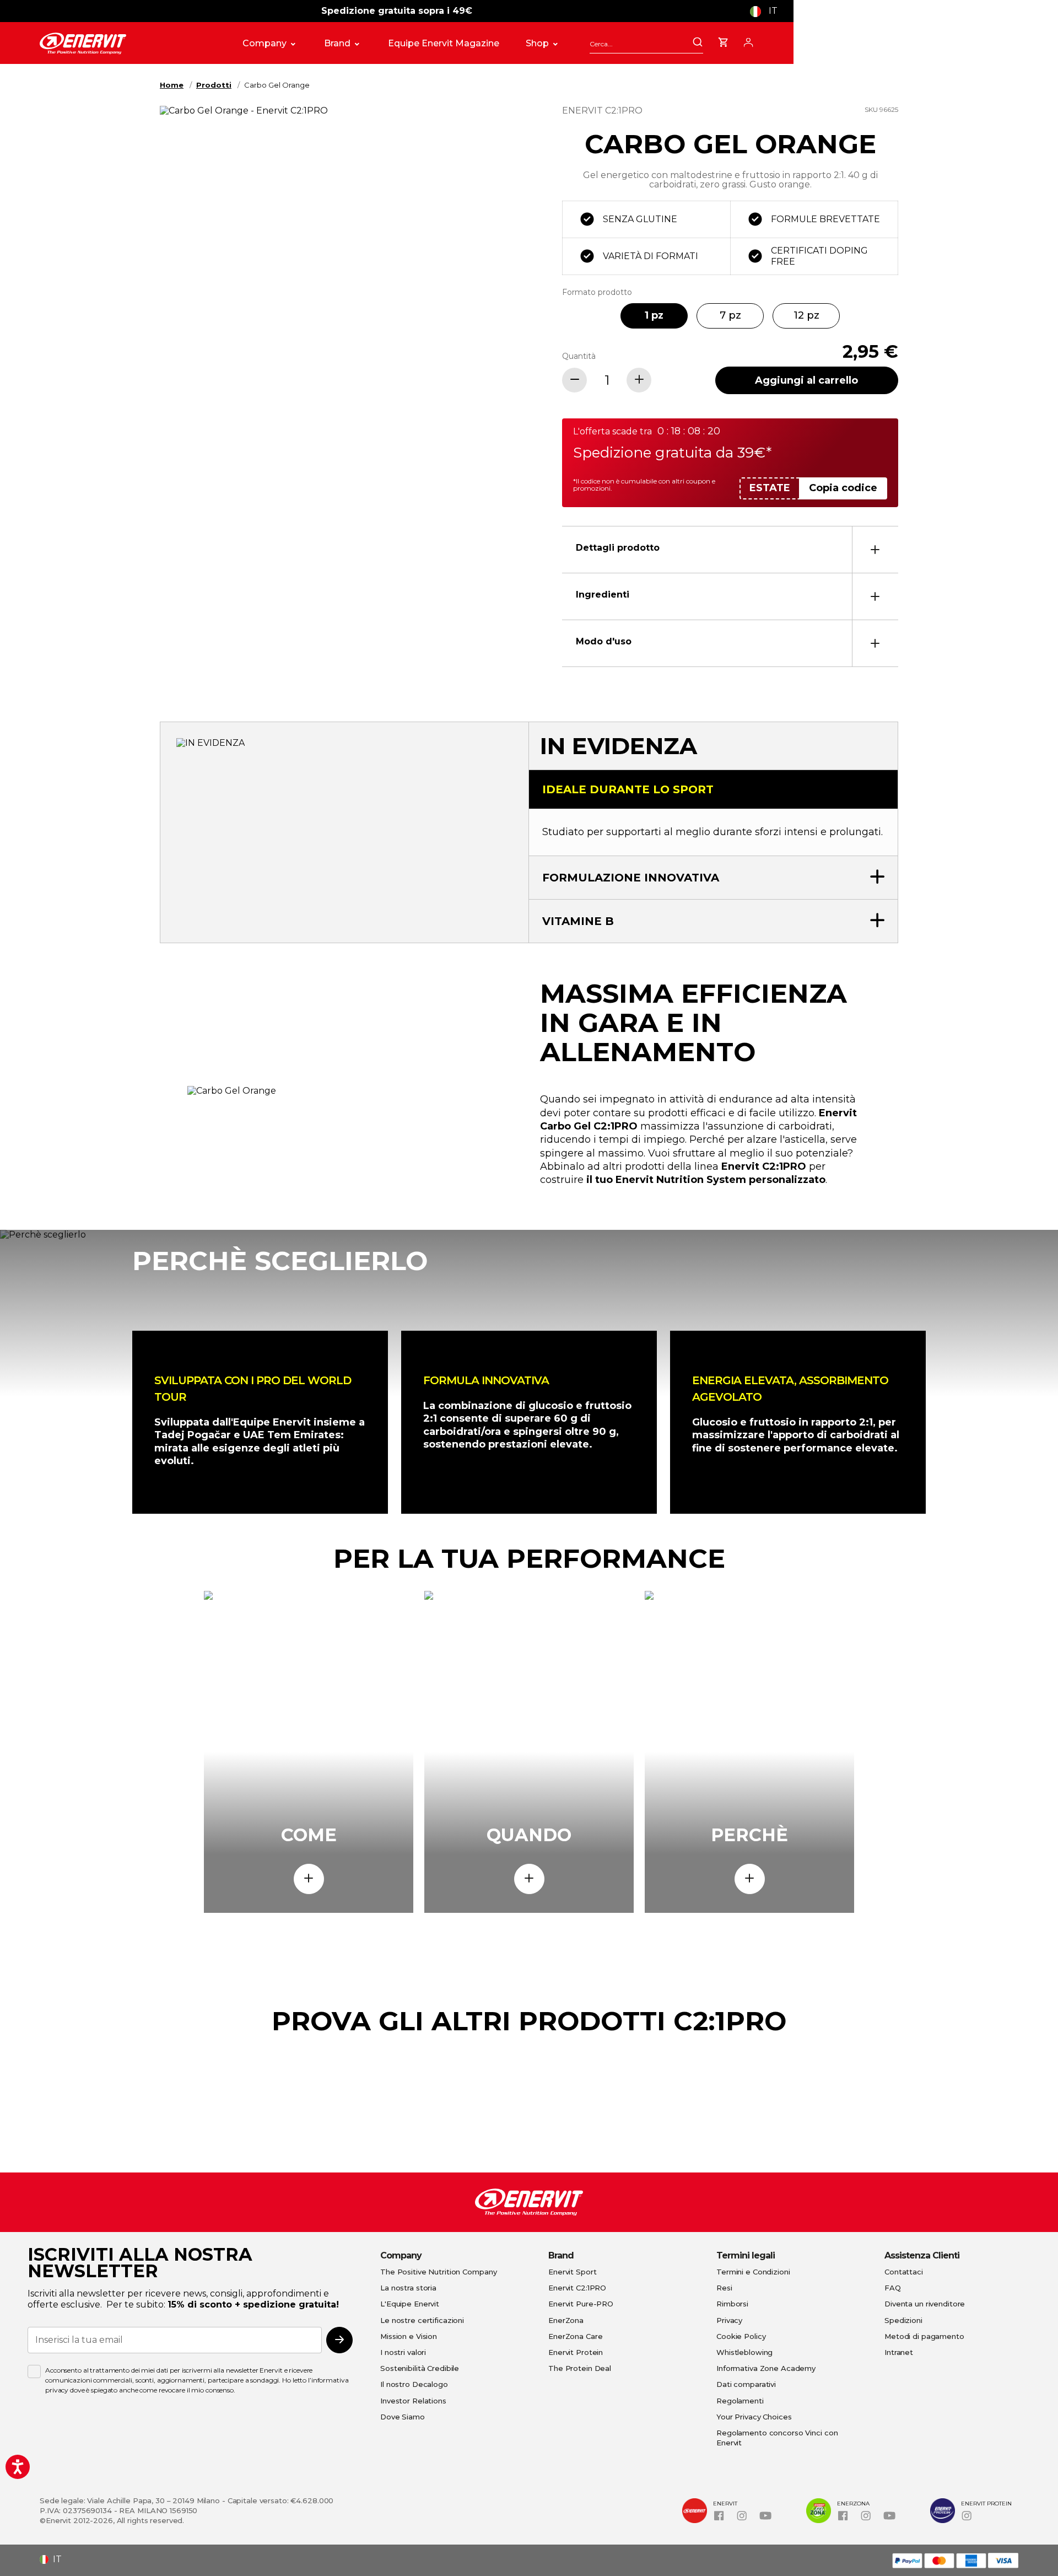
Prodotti (214, 85)
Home (172, 85)
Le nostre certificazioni (422, 2320)
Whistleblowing (744, 2352)
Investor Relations (413, 2401)
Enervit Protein (576, 2352)
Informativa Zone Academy (766, 2368)
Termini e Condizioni (753, 2272)
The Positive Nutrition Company (438, 2272)
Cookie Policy (741, 2336)
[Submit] (698, 43)
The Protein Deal (580, 2368)
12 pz (806, 315)
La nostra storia (408, 2288)
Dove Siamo (403, 2417)
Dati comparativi (746, 2384)
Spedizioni (903, 2320)
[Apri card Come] (309, 1879)
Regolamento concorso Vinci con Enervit (777, 2438)
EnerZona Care (575, 2336)
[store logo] (129, 44)
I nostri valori (403, 2352)
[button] (768, 11)
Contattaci (904, 2272)
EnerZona (566, 2320)
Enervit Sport (572, 2272)
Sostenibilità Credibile (420, 2368)
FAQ (893, 2288)
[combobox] (646, 44)
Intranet (899, 2352)
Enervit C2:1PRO (577, 2288)
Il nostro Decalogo (414, 2384)
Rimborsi (732, 2304)
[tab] (730, 549)
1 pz (654, 315)
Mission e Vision (409, 2336)
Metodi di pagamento (924, 2336)
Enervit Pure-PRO (581, 2304)
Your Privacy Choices (754, 2417)
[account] (748, 41)
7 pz (730, 315)
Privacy (729, 2320)
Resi (724, 2288)
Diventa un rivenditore (925, 2304)
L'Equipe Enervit (410, 2304)
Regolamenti (740, 2401)
